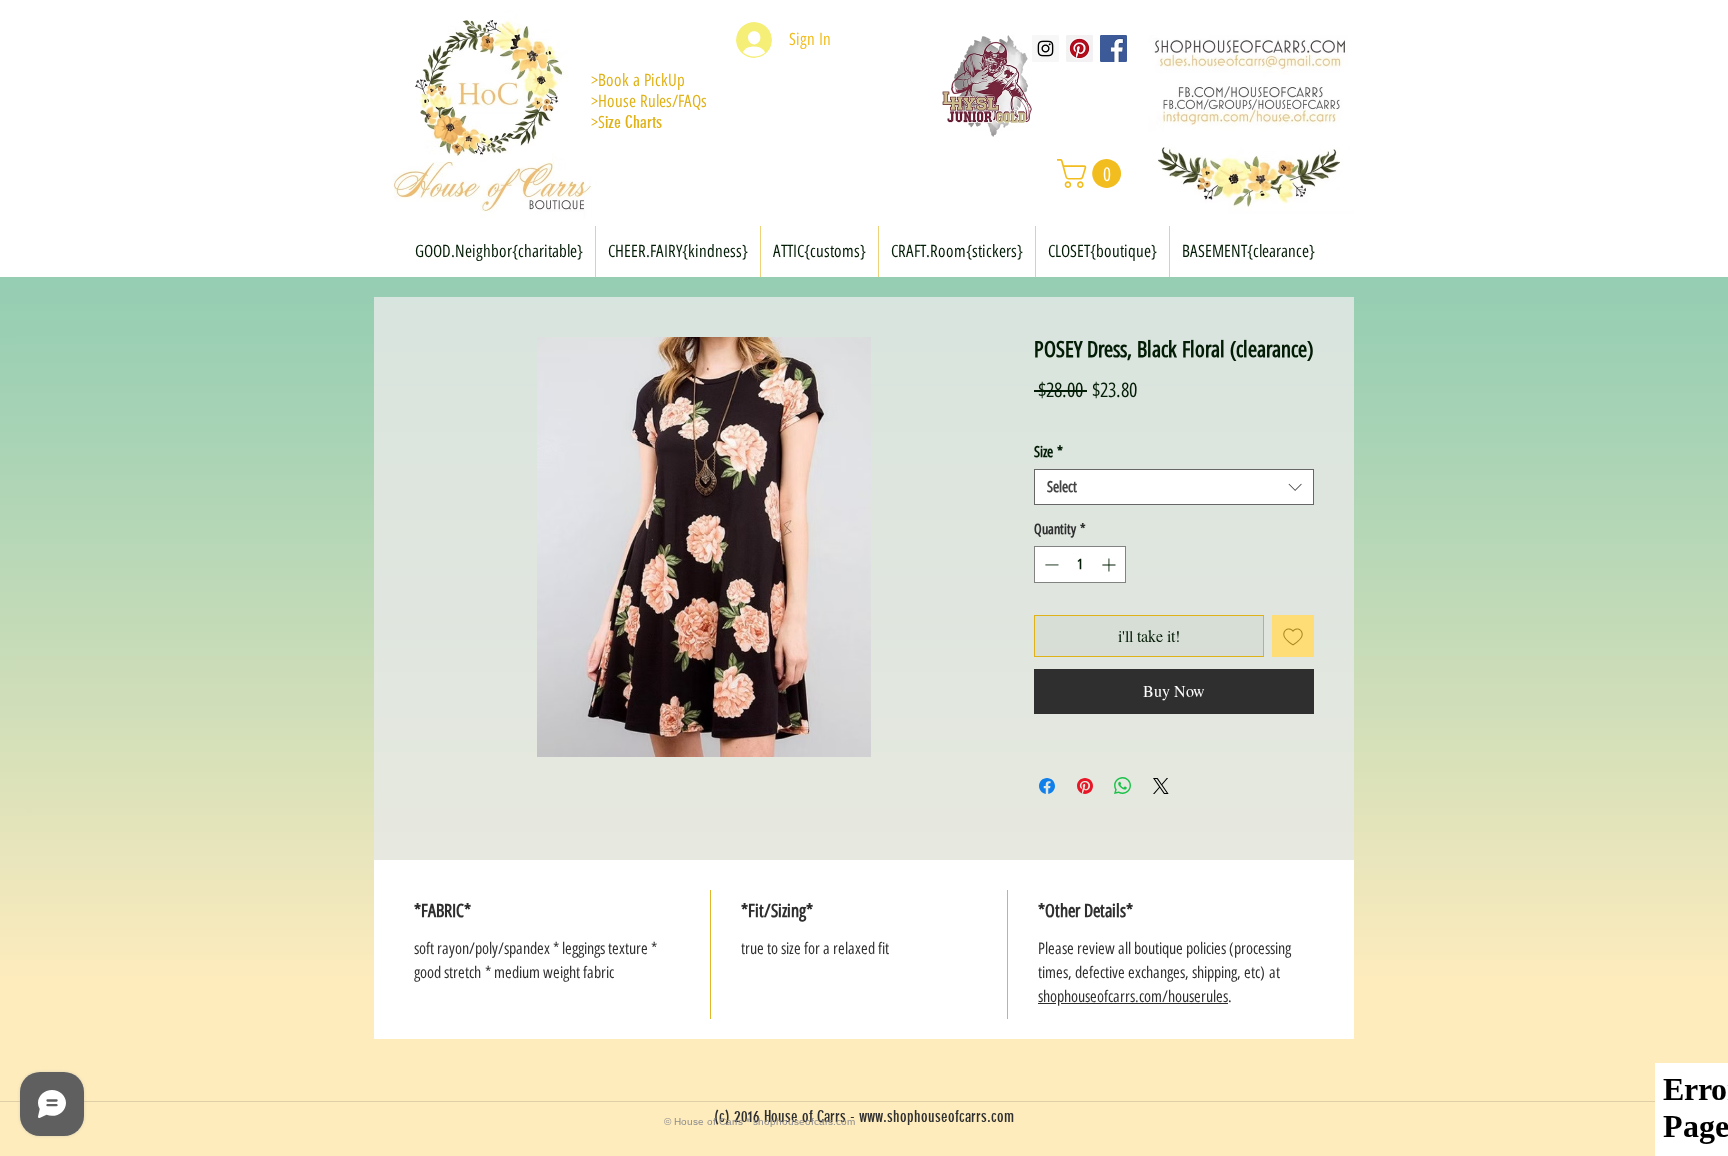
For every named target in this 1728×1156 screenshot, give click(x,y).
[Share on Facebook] (1047, 786)
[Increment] (1110, 564)
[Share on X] (1161, 786)
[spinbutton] (1080, 564)
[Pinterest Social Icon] (1079, 48)
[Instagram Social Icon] (1045, 48)
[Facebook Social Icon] (1113, 48)
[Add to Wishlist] (1293, 636)
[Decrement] (1049, 564)
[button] (1092, 173)
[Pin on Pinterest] (1085, 786)
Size (1048, 452)
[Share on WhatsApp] (1123, 786)
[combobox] (1174, 487)
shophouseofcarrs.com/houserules (1133, 996)
